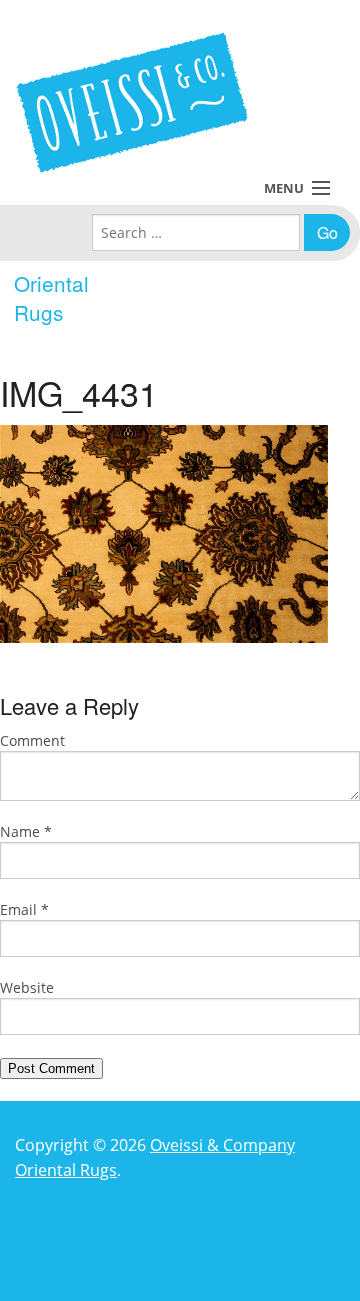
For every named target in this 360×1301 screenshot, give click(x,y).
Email (24, 909)
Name (26, 831)
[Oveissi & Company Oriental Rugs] (132, 102)
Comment (32, 740)
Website (27, 987)
